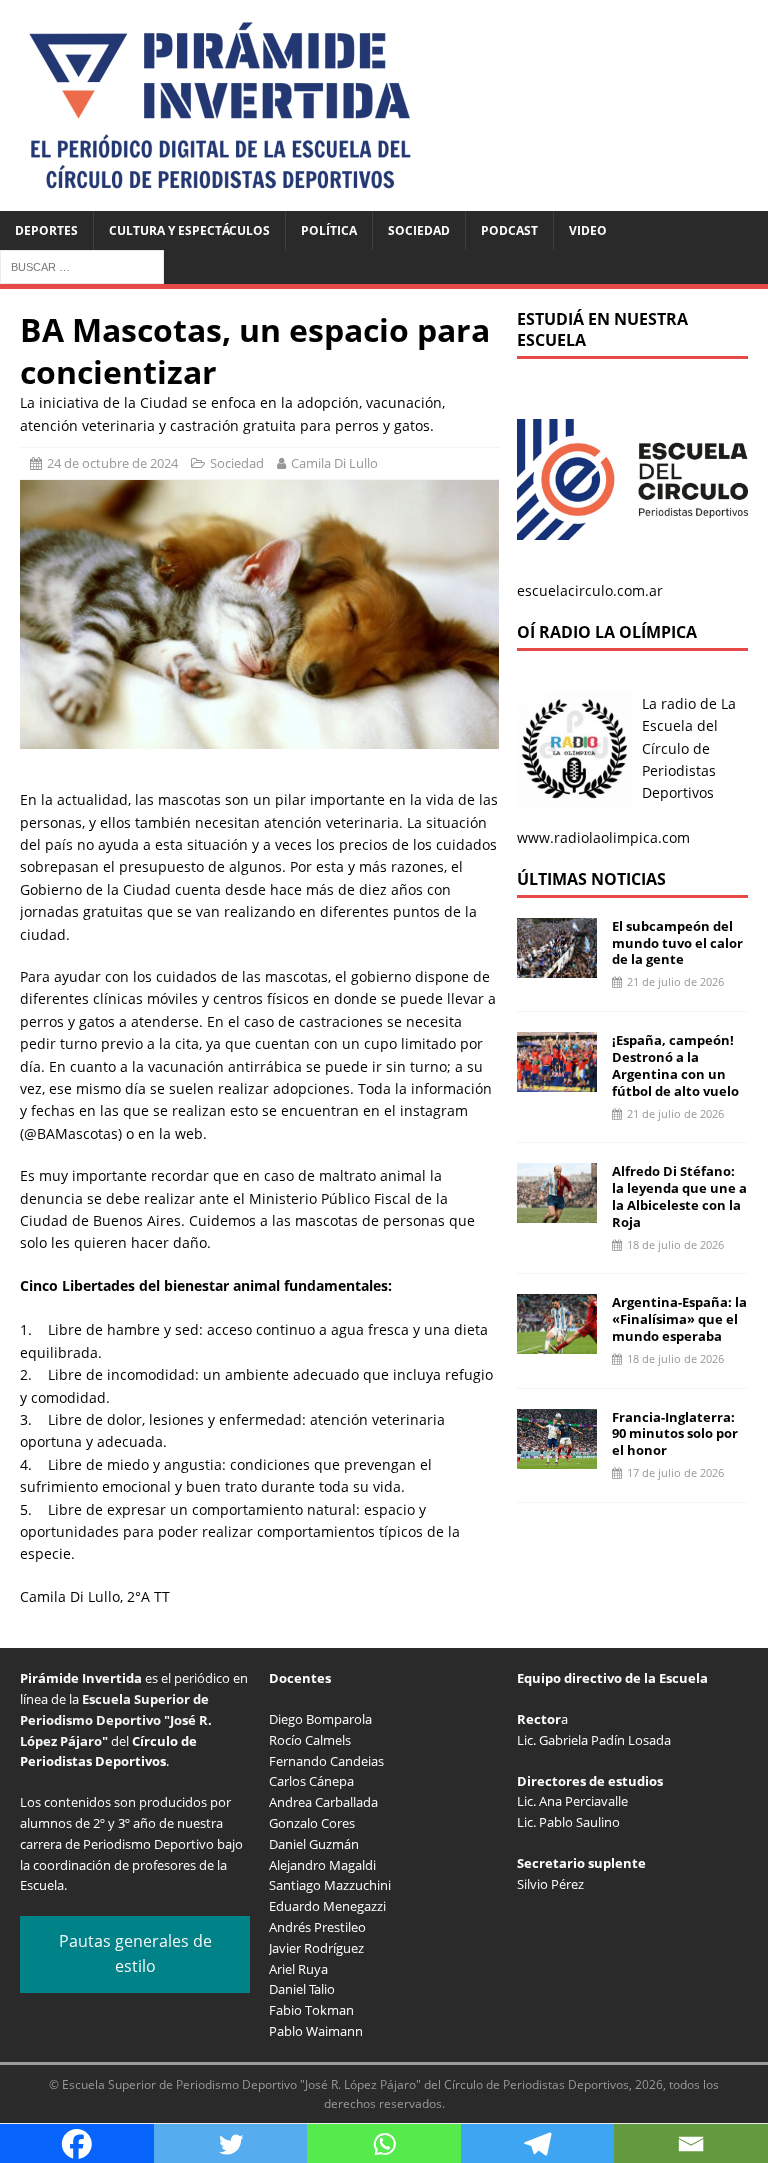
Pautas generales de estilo (135, 1954)
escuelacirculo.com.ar (590, 590)
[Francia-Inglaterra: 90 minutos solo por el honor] (557, 1456)
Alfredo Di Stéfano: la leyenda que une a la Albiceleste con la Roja (679, 1196)
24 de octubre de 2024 (112, 463)
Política (329, 230)
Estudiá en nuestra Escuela (602, 329)
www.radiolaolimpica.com (603, 837)
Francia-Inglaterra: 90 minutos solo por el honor (675, 1434)
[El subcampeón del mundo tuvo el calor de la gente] (557, 965)
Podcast (509, 230)
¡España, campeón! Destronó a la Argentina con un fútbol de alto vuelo (675, 1065)
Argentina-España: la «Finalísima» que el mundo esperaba (679, 1319)
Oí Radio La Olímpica (607, 632)
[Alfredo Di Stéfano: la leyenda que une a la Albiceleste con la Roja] (557, 1211)
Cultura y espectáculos (189, 230)
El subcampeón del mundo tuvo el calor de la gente (677, 943)
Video (588, 230)
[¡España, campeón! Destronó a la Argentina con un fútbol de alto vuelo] (557, 1080)
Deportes (46, 230)
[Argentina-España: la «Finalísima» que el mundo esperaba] (557, 1342)
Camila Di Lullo (334, 463)
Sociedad (419, 230)
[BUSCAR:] (82, 265)
